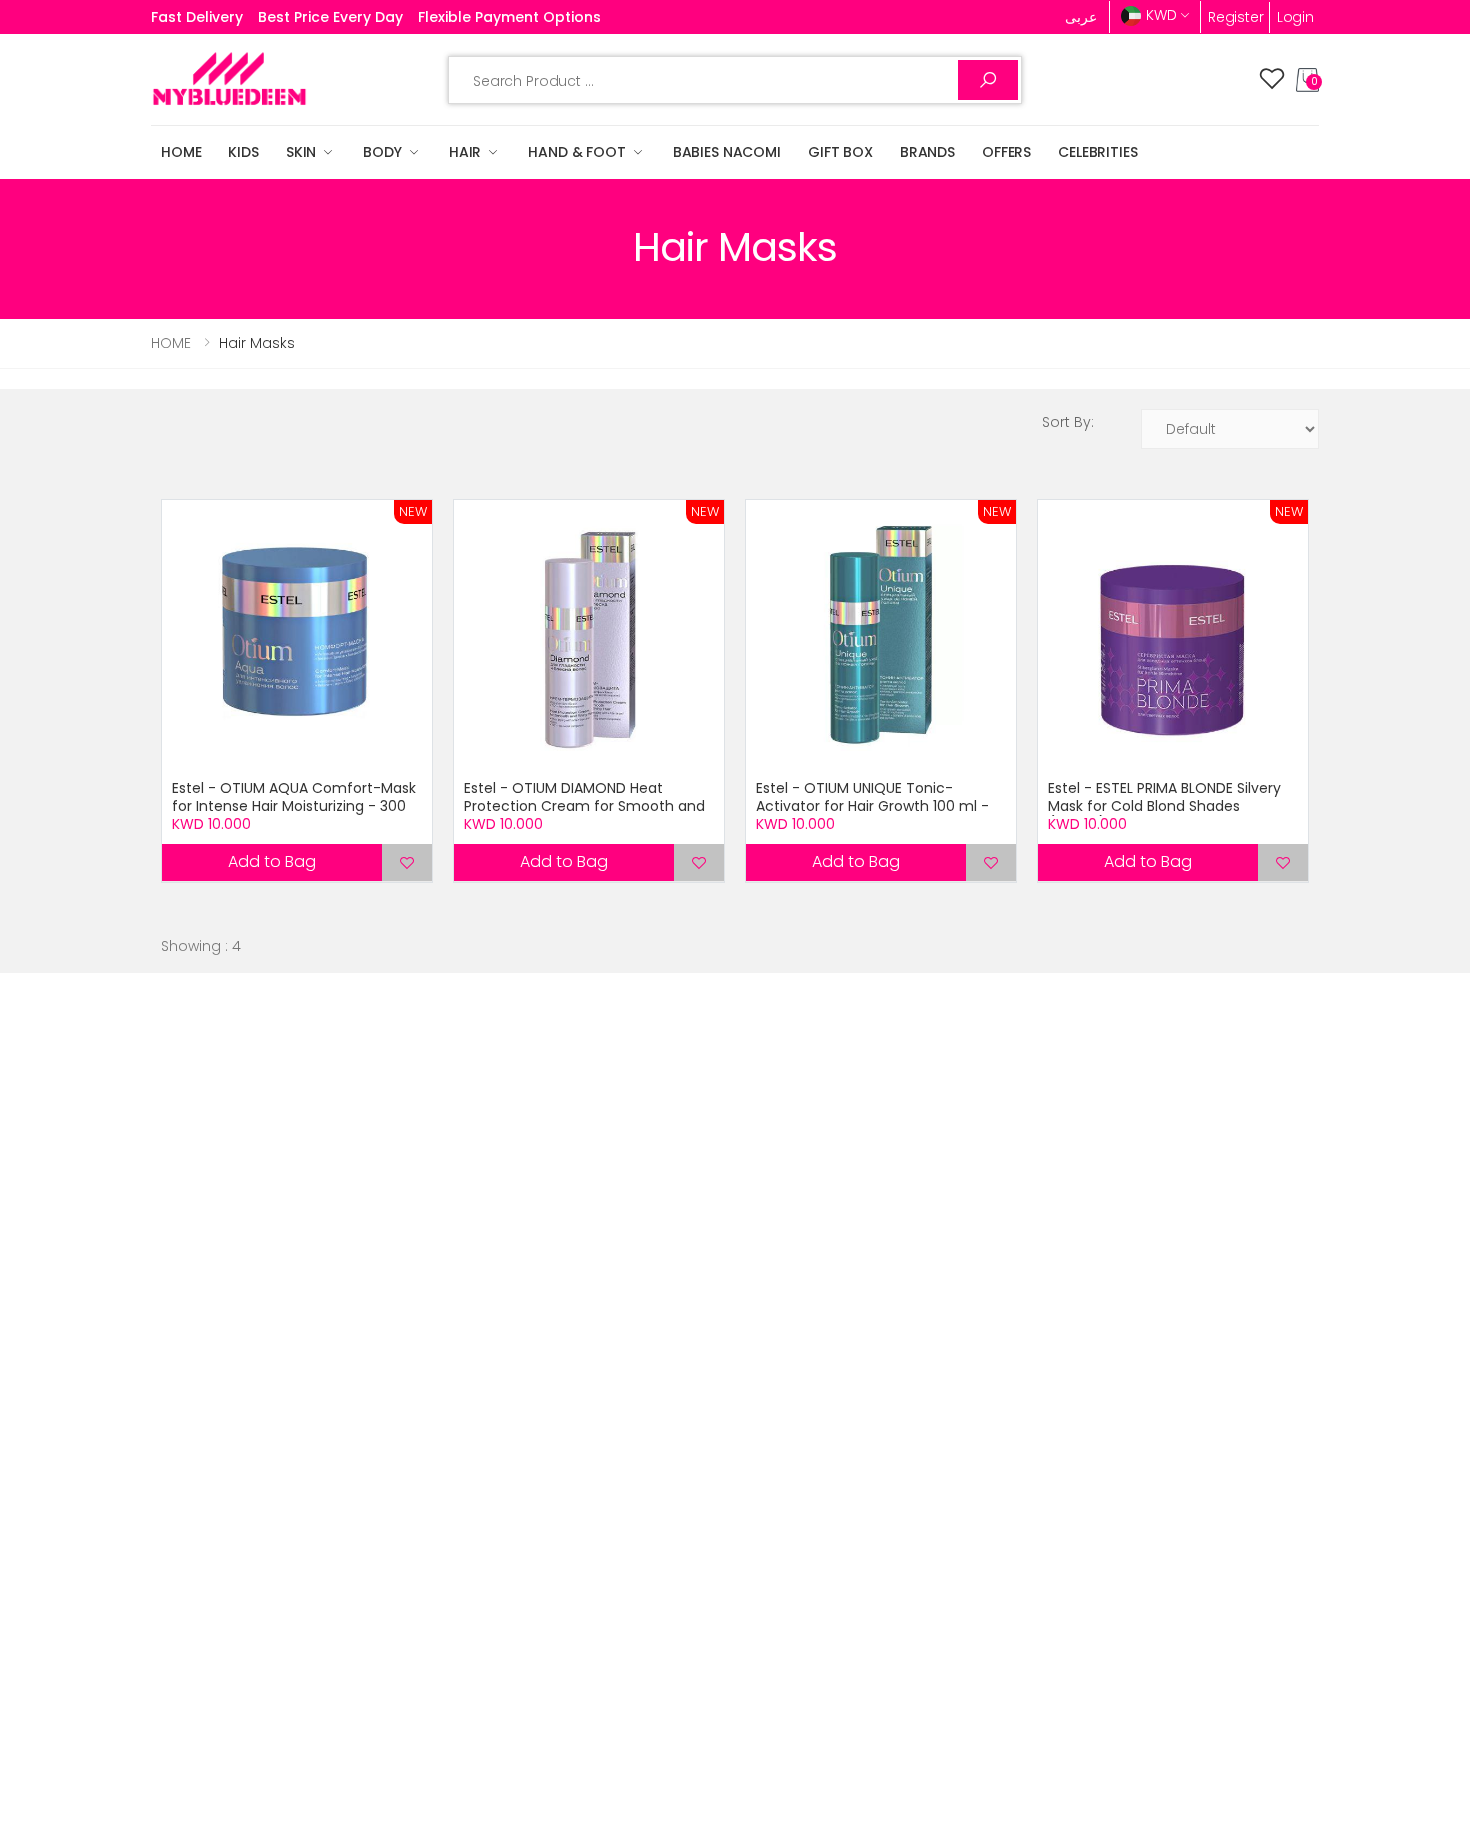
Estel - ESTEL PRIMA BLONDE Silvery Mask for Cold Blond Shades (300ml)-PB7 (1164, 805)
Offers (1006, 152)
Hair (465, 152)
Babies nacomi (727, 152)
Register (1236, 17)
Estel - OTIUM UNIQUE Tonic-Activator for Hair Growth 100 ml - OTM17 (872, 805)
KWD (1161, 15)
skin (301, 152)
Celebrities (1097, 152)
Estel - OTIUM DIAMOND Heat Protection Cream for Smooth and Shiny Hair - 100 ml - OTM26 (584, 805)
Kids (243, 152)
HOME (181, 152)
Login (1295, 17)
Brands (927, 152)
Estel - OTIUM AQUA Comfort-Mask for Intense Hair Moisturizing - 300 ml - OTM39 (294, 805)
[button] (1307, 80)
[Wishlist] (1272, 80)
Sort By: (1068, 422)
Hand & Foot (576, 152)
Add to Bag (272, 861)
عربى (1081, 17)
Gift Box (840, 152)
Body (382, 152)
